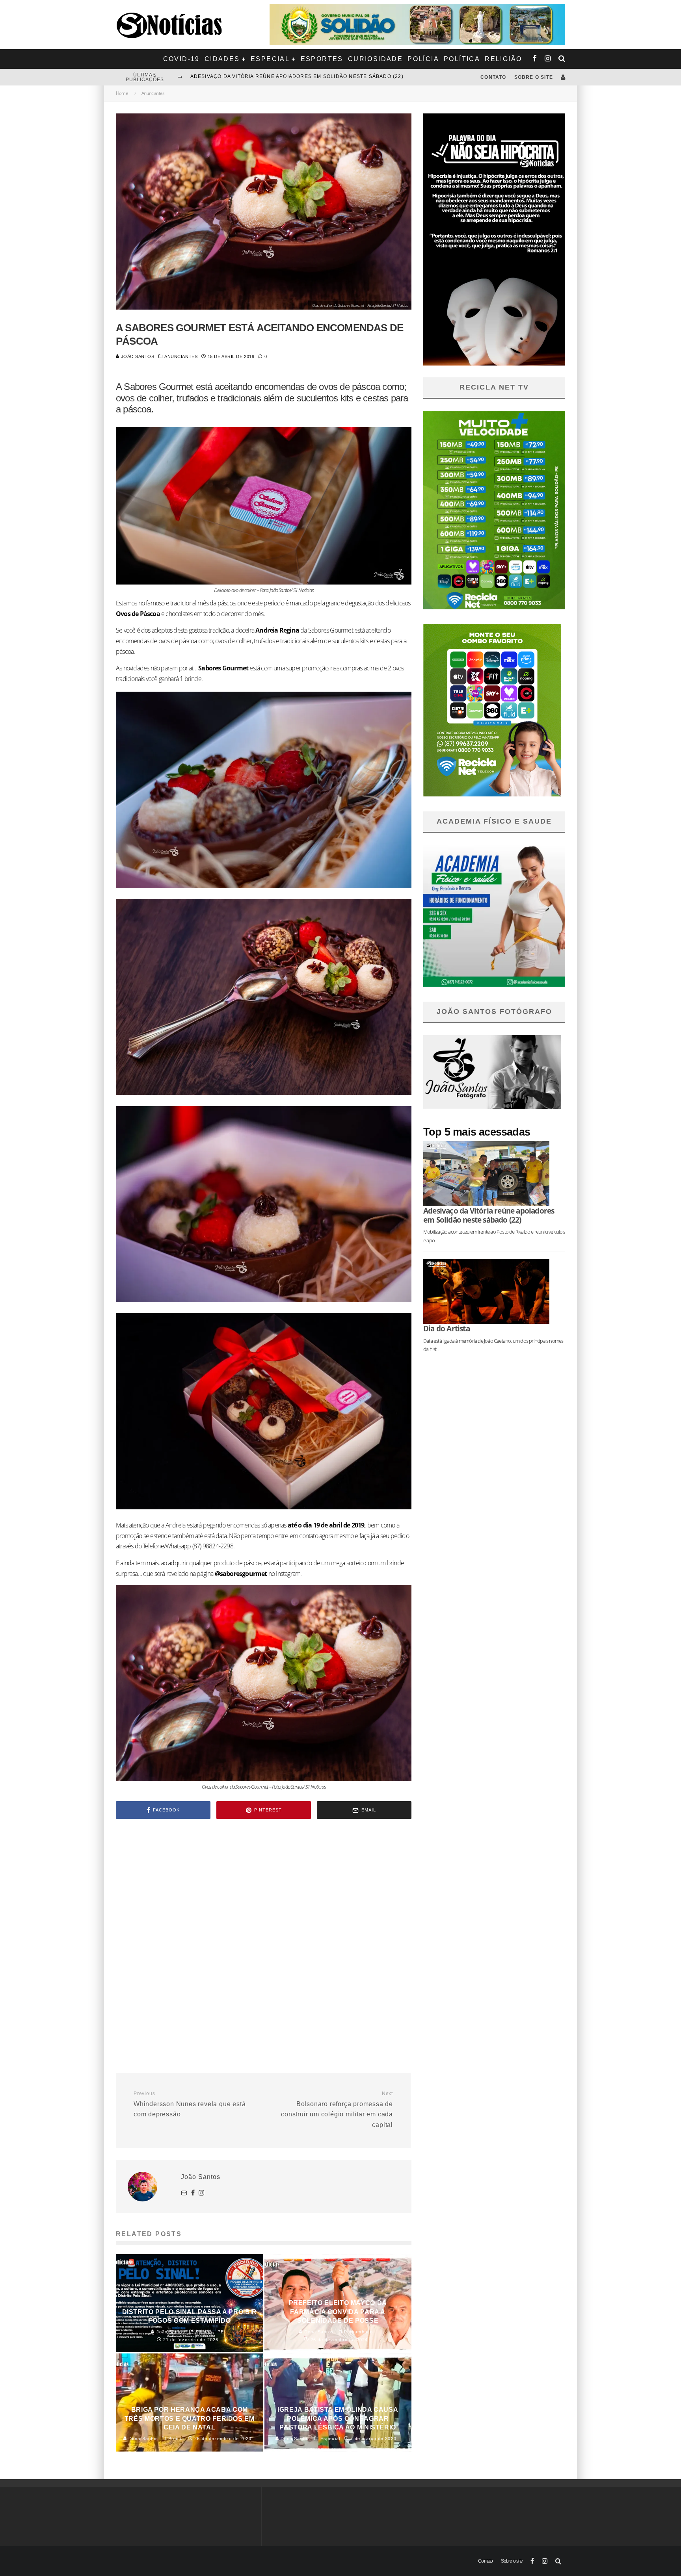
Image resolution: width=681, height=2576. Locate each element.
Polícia (423, 59)
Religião (503, 59)
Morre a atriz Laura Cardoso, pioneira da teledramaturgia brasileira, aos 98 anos (318, 71)
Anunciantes (181, 356)
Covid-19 (181, 59)
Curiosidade (375, 59)
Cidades (222, 59)
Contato (493, 77)
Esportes (322, 59)
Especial (270, 59)
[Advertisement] (264, 1892)
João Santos (137, 356)
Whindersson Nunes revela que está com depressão (190, 2104)
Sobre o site (534, 77)
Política (462, 59)
